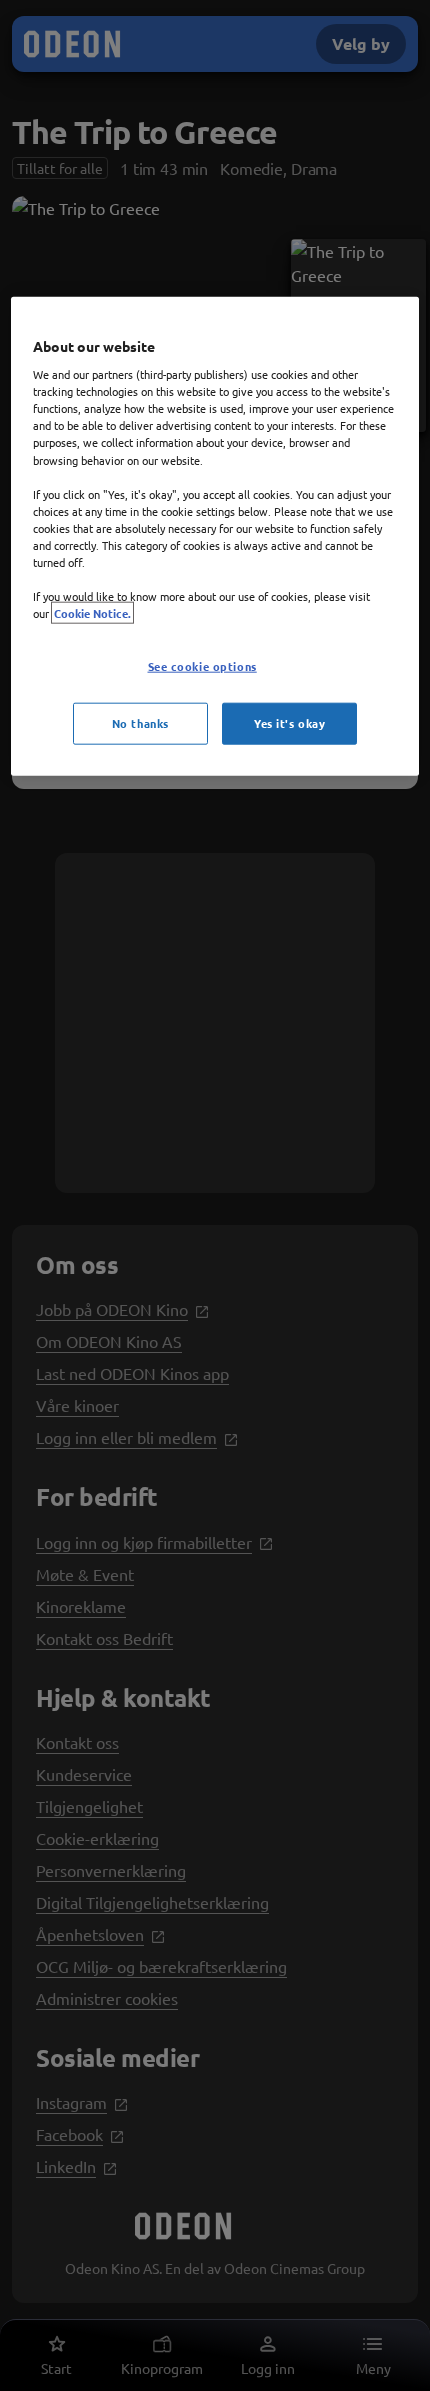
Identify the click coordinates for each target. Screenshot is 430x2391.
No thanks (140, 723)
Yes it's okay (289, 723)
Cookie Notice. (92, 613)
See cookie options (202, 666)
